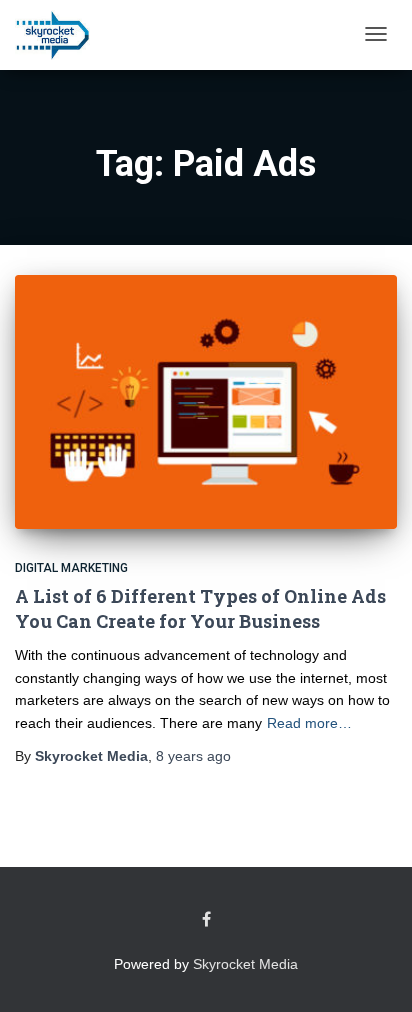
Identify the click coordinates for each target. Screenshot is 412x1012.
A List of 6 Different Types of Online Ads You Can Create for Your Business (200, 608)
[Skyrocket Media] (52, 35)
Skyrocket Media (245, 964)
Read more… (309, 723)
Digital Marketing (71, 568)
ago (193, 756)
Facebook (206, 920)
